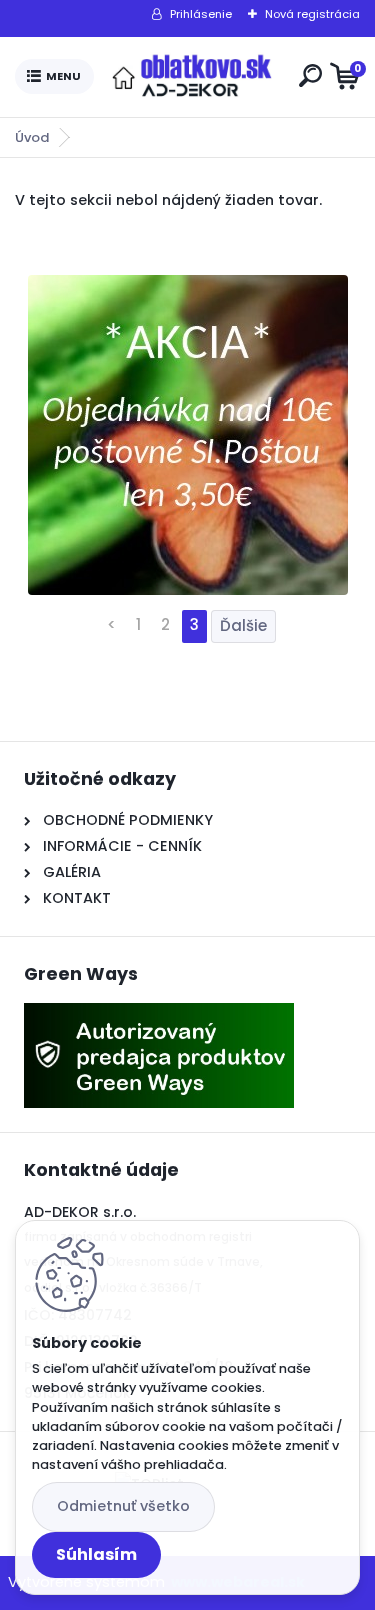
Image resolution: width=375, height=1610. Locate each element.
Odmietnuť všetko (123, 1506)
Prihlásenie (201, 14)
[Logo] (192, 77)
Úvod (32, 137)
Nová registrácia (312, 14)
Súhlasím (96, 1554)
